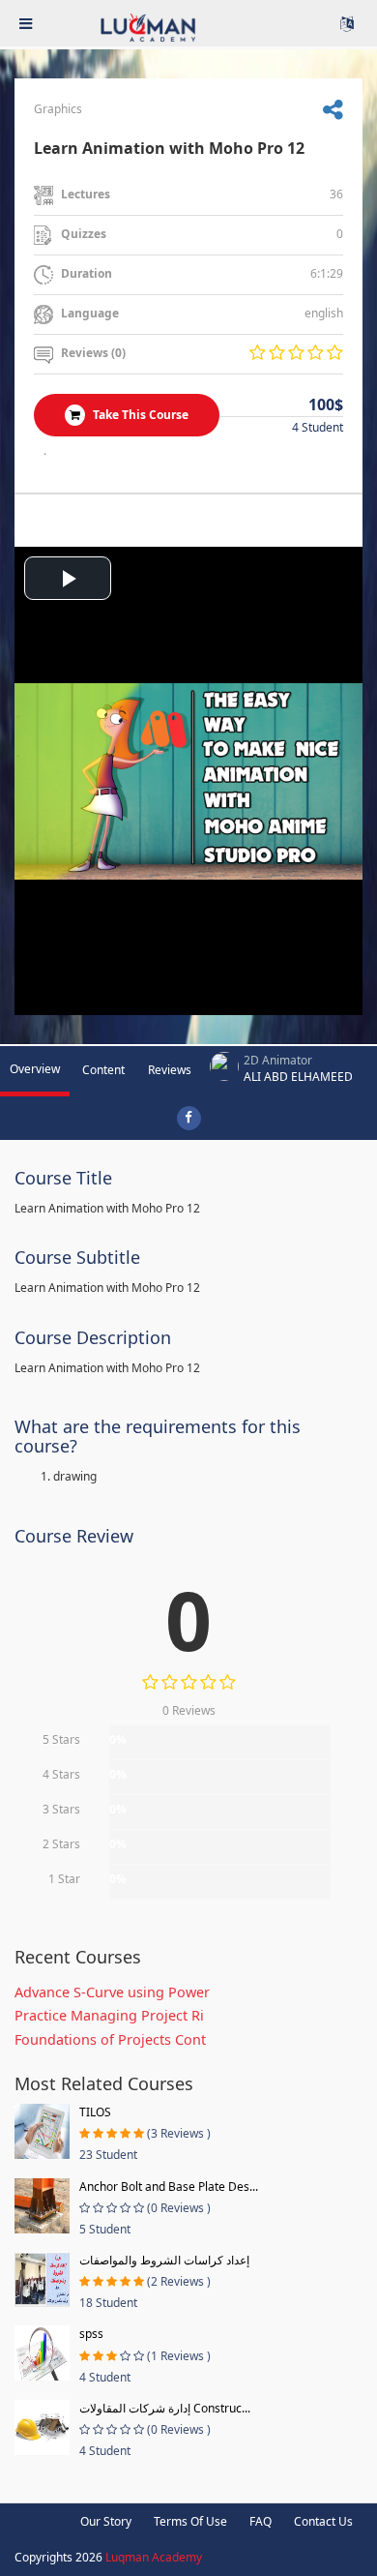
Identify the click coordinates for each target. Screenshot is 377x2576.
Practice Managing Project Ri (109, 2015)
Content (103, 1070)
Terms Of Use (190, 2521)
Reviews (170, 1070)
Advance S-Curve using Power (112, 1992)
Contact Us (323, 2521)
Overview (35, 1069)
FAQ (261, 2521)
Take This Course (139, 415)
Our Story (106, 2521)
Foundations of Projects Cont (110, 2039)
